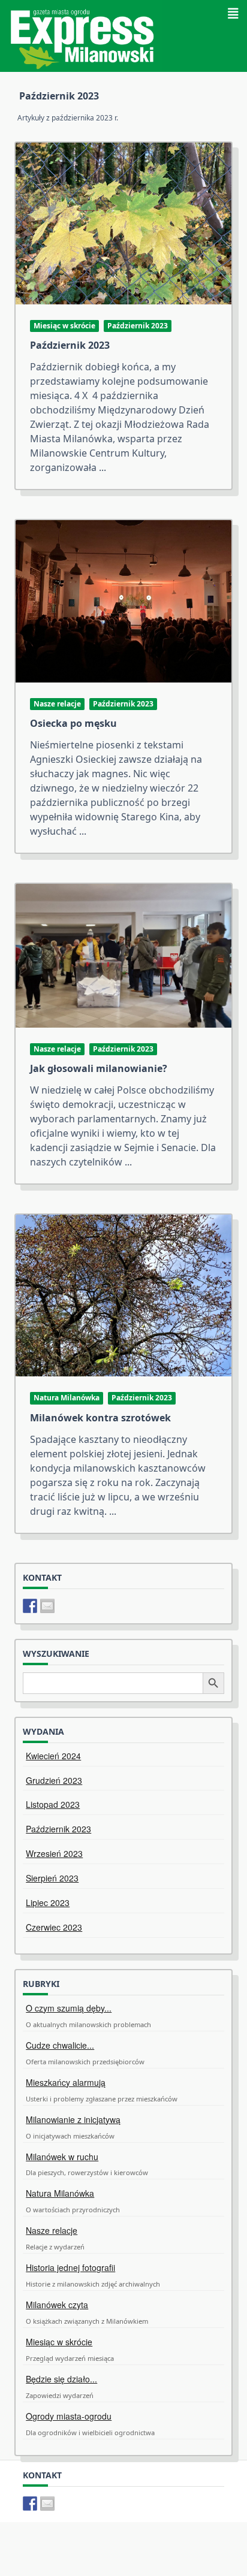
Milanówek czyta (57, 2305)
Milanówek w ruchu (62, 2157)
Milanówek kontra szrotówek (100, 1418)
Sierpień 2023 (52, 1878)
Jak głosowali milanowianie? (99, 1068)
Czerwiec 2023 (54, 1927)
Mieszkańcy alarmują (66, 2082)
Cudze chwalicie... (60, 2045)
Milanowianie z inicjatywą (73, 2119)
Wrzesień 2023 (54, 1853)
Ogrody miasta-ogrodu (69, 2416)
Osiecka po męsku (73, 723)
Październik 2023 (138, 326)
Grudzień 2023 (54, 1780)
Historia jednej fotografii (70, 2267)
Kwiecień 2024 (53, 1756)
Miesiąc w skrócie (64, 326)
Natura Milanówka (67, 1398)
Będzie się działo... (61, 2379)
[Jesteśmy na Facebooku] (30, 1606)
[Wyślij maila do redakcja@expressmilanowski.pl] (47, 1606)
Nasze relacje (57, 704)
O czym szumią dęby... (69, 2008)
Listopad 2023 (53, 1804)
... (103, 467)
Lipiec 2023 (48, 1902)
